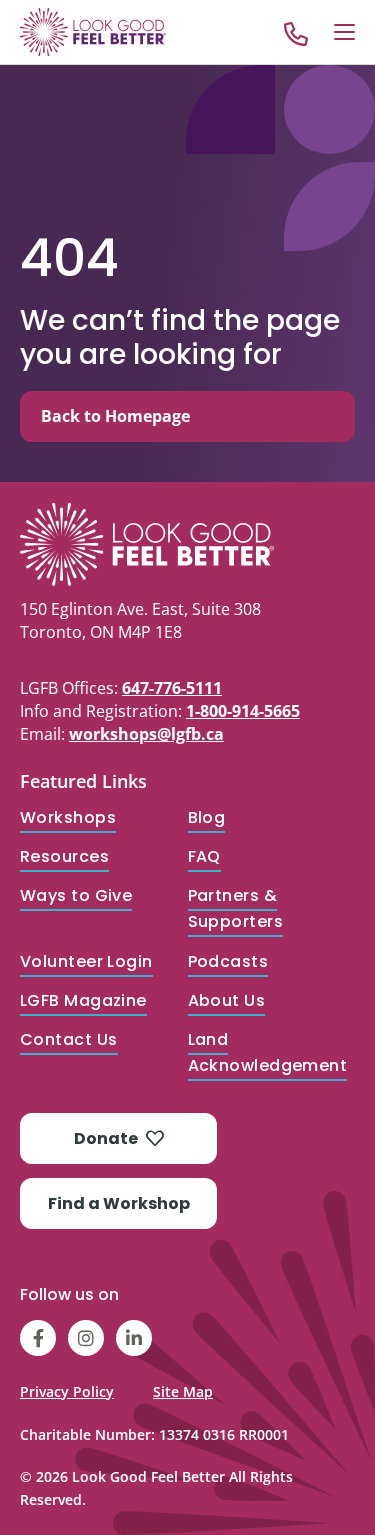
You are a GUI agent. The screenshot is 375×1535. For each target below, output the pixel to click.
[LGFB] (187, 544)
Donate (106, 1138)
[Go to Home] (93, 32)
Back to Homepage (115, 416)
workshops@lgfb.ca (146, 734)
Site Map (183, 1391)
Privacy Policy (67, 1391)
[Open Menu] (344, 32)
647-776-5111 (172, 688)
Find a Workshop (119, 1203)
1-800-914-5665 (243, 711)
